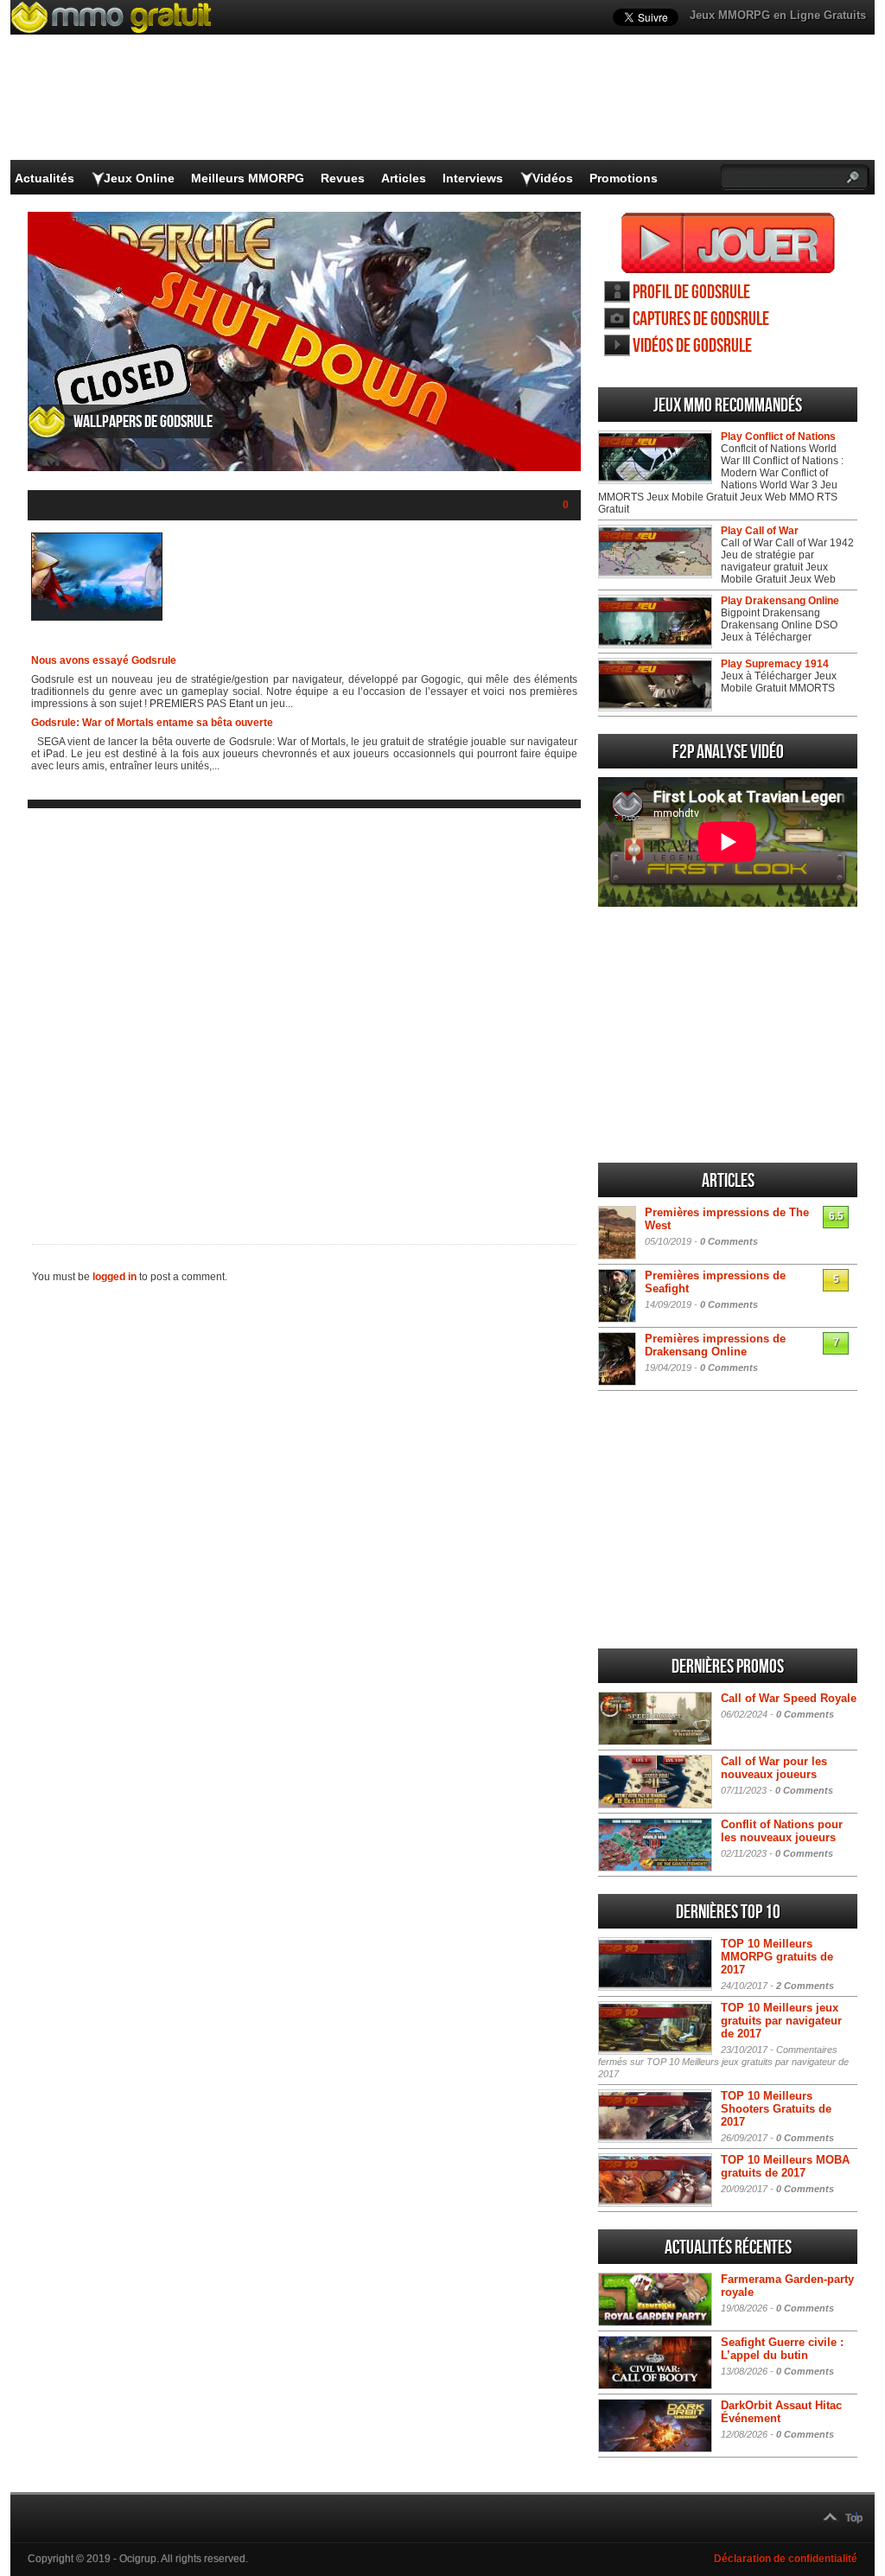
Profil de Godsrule (691, 293)
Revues (343, 178)
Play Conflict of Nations (778, 437)
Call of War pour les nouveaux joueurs (774, 1768)
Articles (404, 178)
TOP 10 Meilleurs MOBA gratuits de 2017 (785, 2166)
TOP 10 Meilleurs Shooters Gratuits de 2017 (776, 2109)
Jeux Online (139, 178)
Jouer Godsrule (728, 243)
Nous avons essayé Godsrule (104, 660)
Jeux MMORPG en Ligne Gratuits (778, 15)
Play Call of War (760, 531)
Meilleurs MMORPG (248, 178)
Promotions (624, 178)
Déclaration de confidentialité (786, 2559)
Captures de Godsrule (701, 319)
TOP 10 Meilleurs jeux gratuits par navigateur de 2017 (781, 2021)
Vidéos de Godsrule (692, 346)
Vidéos (553, 178)
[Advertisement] (304, 1012)
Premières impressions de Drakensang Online (715, 1345)
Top (854, 2518)
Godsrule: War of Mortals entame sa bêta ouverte (152, 723)
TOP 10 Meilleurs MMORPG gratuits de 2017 (777, 1957)
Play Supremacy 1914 (775, 664)
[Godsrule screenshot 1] (97, 617)
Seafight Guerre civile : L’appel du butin (782, 2349)
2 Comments (805, 1986)
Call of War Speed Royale (789, 1698)
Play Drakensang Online (780, 601)
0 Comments (729, 1241)
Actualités (45, 178)
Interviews (473, 178)
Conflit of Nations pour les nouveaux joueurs (782, 1831)
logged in (115, 1277)
